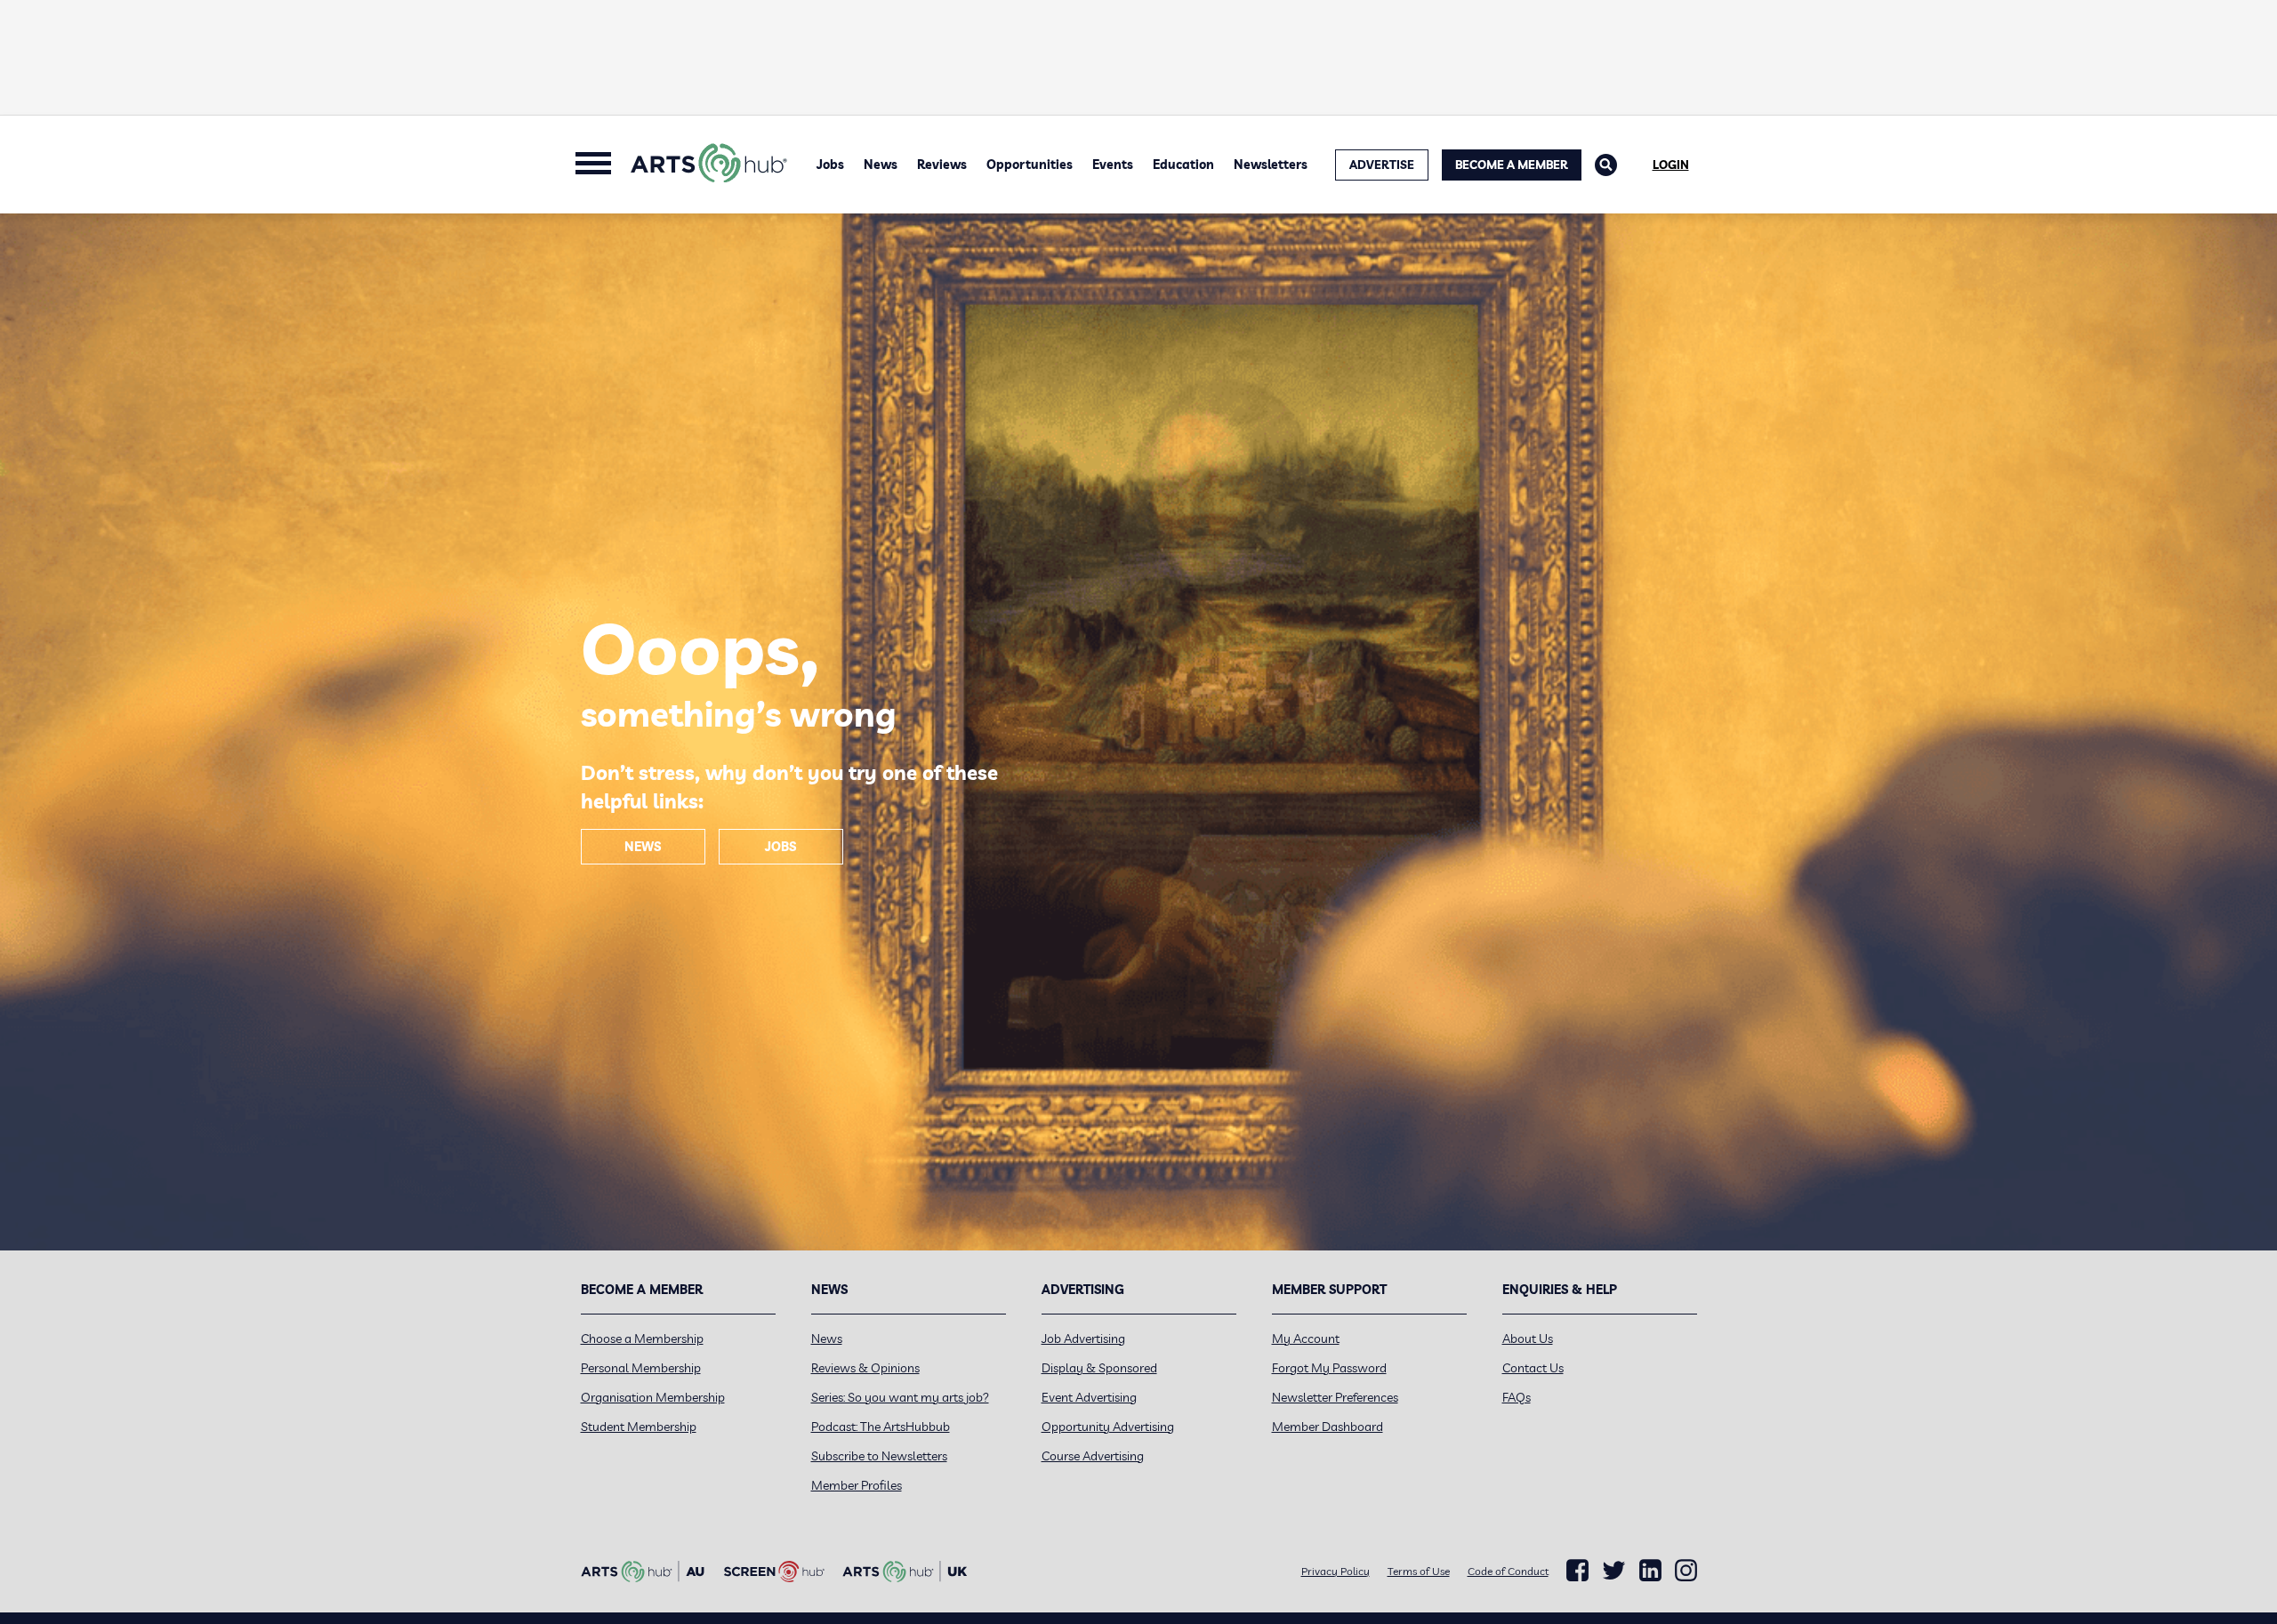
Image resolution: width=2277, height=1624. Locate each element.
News (881, 165)
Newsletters (1271, 165)
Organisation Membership (653, 1397)
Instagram (1686, 1571)
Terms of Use (1419, 1571)
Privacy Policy (1336, 1571)
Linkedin (1650, 1571)
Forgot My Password (1329, 1368)
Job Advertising (1083, 1339)
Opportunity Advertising (1108, 1427)
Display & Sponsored (1099, 1368)
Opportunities (1030, 165)
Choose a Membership (642, 1339)
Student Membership (639, 1427)
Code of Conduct (1508, 1571)
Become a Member (1512, 165)
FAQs (1517, 1397)
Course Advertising (1093, 1456)
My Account (1306, 1339)
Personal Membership (641, 1368)
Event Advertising (1089, 1397)
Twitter (1614, 1570)
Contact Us (1533, 1368)
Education (1183, 165)
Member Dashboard (1328, 1427)
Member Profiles (857, 1485)
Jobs (830, 165)
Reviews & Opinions (865, 1368)
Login (1671, 165)
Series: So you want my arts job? (900, 1397)
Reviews (942, 165)
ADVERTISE (1382, 165)
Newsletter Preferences (1335, 1397)
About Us (1528, 1339)
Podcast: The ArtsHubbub (881, 1427)
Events (1113, 165)
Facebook (1577, 1571)
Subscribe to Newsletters (879, 1456)
